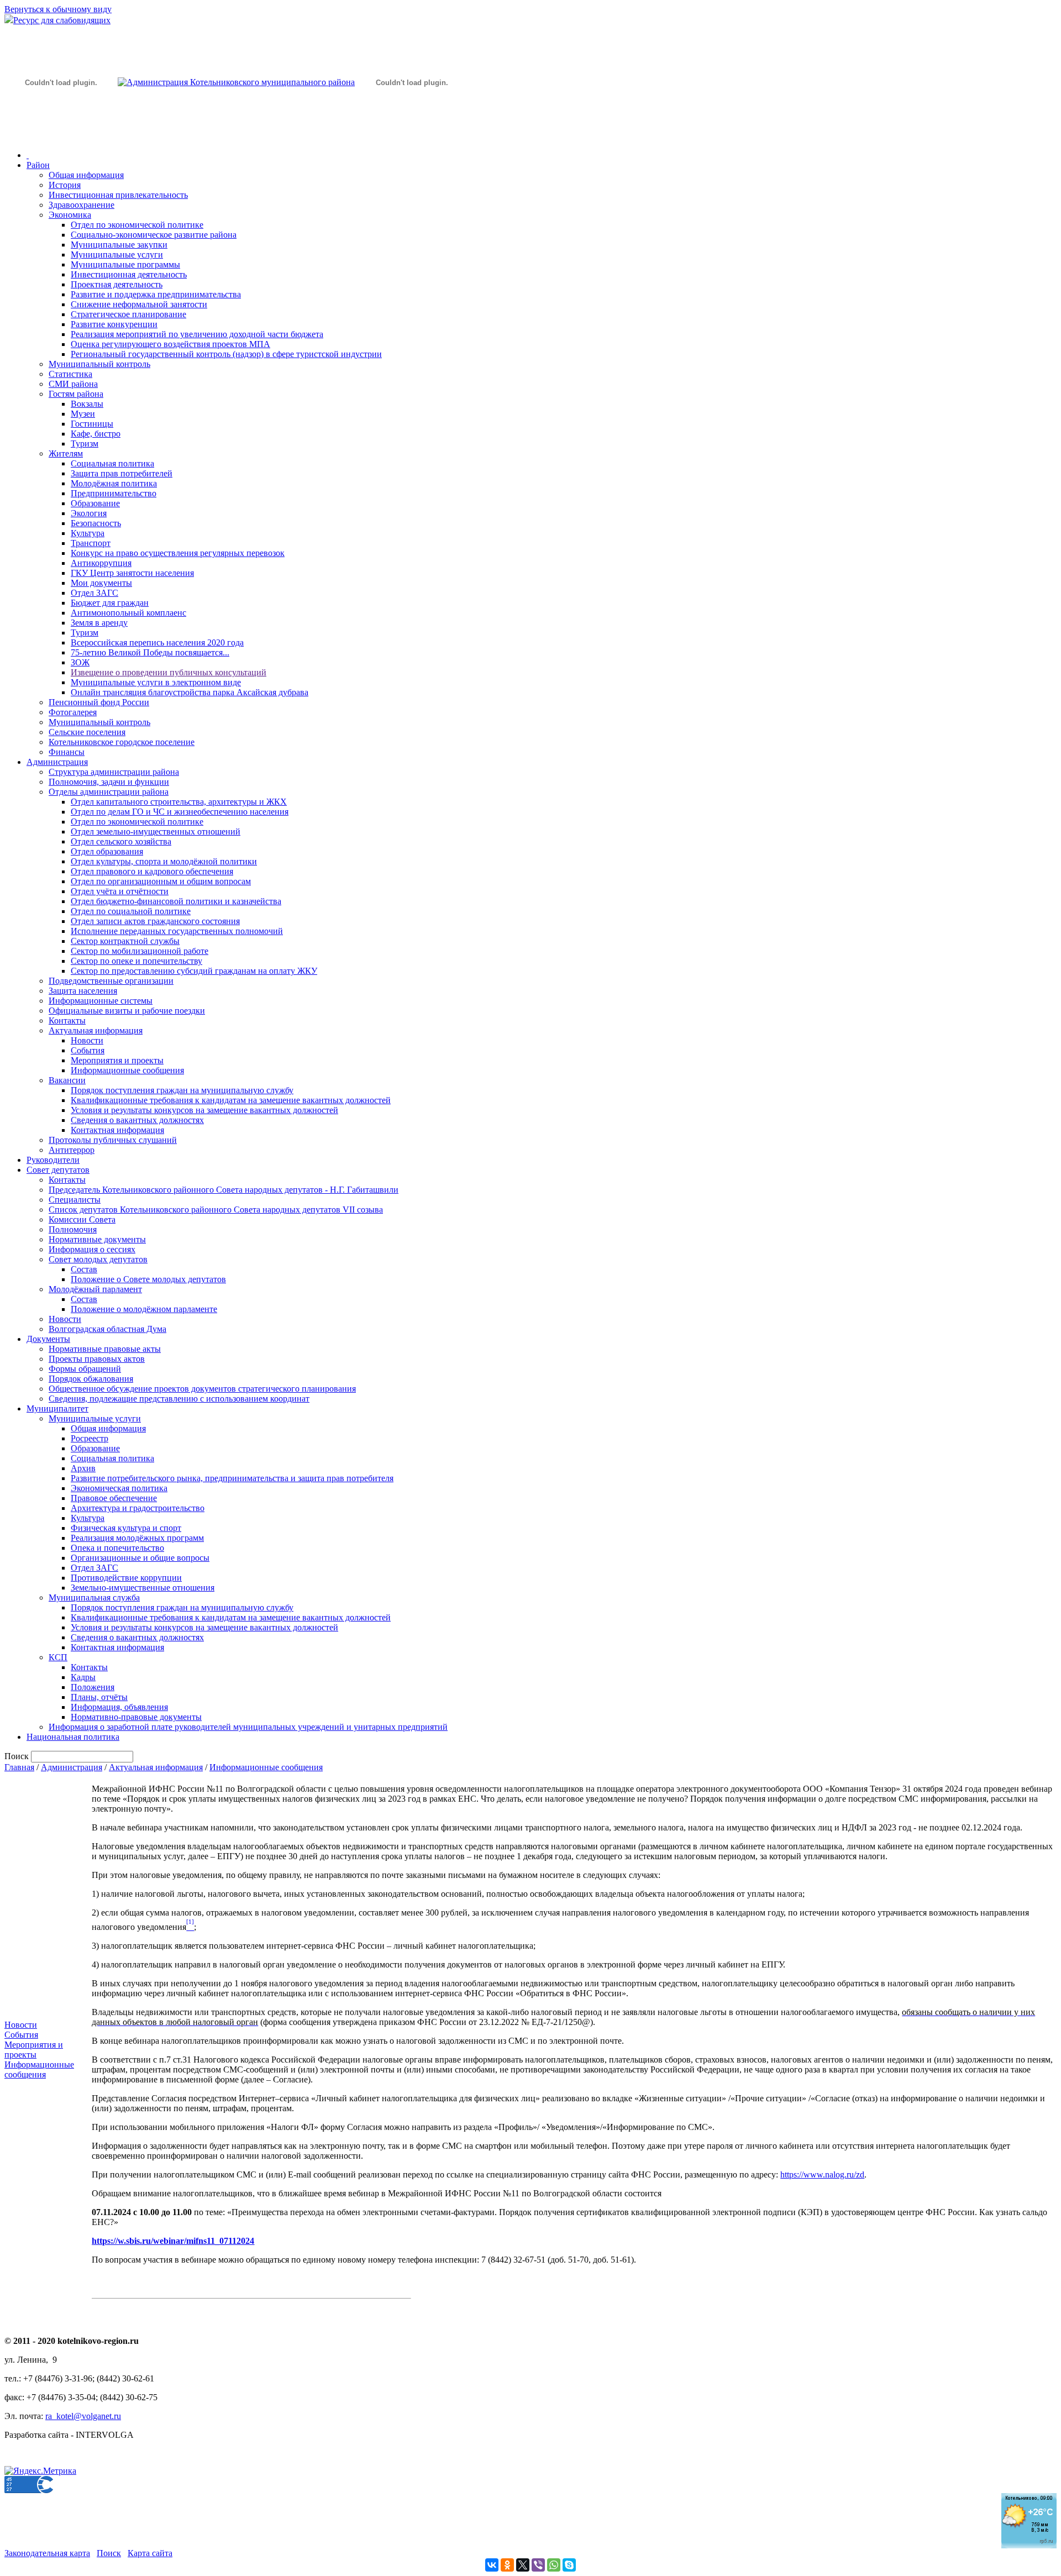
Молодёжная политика (114, 483)
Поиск (109, 2553)
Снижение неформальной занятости (139, 304)
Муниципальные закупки (119, 245)
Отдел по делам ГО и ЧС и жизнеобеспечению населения (180, 812)
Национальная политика (73, 1737)
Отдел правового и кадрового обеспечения (152, 871)
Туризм (85, 444)
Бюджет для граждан (110, 603)
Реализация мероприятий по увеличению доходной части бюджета (197, 334)
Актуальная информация (96, 1030)
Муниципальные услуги (117, 255)
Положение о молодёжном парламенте (144, 1309)
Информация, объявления (119, 1707)
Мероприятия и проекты (117, 1060)
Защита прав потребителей (122, 473)
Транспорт (91, 543)
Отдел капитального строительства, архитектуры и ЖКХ (179, 802)
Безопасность (96, 523)
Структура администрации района (114, 772)
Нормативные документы (97, 1239)
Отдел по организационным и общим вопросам (161, 881)
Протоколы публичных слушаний (113, 1140)
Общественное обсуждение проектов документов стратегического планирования (202, 1389)
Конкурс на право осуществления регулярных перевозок (178, 553)
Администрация (57, 762)
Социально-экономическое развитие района (154, 235)
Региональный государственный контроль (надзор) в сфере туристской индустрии (226, 354)
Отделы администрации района (109, 792)
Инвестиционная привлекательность (118, 195)
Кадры (83, 1677)
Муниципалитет (57, 1408)
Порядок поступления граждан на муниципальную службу (182, 1090)
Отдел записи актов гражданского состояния (155, 921)
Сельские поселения (87, 732)
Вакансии (67, 1080)
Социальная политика (112, 463)
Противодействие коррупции (126, 1578)
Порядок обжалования (91, 1379)
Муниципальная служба (94, 1597)
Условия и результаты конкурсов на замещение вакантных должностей (204, 1110)
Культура (88, 533)
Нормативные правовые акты (105, 1349)
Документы (48, 1339)
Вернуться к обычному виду (58, 9)
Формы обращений (85, 1369)
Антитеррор (72, 1150)
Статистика (70, 374)
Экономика (70, 215)
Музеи (83, 414)
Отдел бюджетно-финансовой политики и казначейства (176, 901)
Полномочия (73, 1229)
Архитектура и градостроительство (138, 1508)
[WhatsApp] (554, 2565)
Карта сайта (150, 2553)
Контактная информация (117, 1130)
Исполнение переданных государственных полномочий (177, 931)
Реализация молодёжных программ (137, 1538)
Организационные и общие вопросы (140, 1558)
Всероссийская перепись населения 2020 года (157, 642)
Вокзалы (87, 404)
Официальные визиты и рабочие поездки (127, 1011)
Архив (83, 1468)
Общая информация (86, 175)
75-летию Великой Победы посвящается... (150, 652)
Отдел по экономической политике (137, 225)
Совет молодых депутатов (98, 1259)
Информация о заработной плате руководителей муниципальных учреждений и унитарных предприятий (248, 1727)
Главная (19, 1767)
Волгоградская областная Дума (107, 1329)
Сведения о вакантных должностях (137, 1120)
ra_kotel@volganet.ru (83, 2416)
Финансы (67, 752)
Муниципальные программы (125, 264)
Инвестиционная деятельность (129, 274)
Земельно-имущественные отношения (143, 1588)
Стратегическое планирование (128, 314)
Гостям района (76, 394)
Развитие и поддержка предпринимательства (156, 294)
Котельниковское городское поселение (122, 742)
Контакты (67, 1021)
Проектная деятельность (117, 284)
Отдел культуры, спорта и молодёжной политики (164, 861)
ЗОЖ (80, 662)
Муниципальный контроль (99, 364)
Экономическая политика (119, 1488)
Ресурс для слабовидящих (62, 20)
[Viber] (538, 2565)
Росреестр (90, 1438)
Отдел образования (107, 851)
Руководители (53, 1160)
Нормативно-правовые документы (136, 1717)
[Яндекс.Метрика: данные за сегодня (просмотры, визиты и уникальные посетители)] (40, 2471)
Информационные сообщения (127, 1070)
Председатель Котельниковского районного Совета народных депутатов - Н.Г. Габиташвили (224, 1190)
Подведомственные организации (111, 981)
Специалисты (75, 1200)
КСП (58, 1657)
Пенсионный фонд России (99, 702)
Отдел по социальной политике (131, 911)
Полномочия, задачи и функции (109, 782)
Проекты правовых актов (97, 1359)
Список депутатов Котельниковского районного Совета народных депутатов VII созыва (216, 1210)
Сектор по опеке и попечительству (136, 961)
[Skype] (569, 2565)
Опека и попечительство (117, 1548)
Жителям (66, 453)
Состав (84, 1269)
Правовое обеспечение (114, 1498)
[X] (523, 2565)
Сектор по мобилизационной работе (140, 951)
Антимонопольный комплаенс (128, 613)
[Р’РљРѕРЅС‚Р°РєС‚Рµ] (492, 2565)
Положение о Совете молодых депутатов (148, 1279)
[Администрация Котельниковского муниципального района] (61, 135)
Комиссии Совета (82, 1219)
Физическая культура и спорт (126, 1528)
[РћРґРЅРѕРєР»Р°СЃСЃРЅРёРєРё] (507, 2565)
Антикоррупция (101, 563)
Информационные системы (101, 1001)
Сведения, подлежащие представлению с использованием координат (179, 1399)
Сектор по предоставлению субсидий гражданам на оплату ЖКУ (194, 971)
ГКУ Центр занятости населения (132, 573)
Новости (87, 1040)
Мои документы (101, 583)
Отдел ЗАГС (94, 593)
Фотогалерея (73, 712)
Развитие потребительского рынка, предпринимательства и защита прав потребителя (232, 1478)
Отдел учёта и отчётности (120, 891)
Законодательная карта (47, 2553)
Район (38, 165)
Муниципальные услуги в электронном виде (156, 682)
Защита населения (83, 991)
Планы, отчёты (99, 1697)
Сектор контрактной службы (125, 941)
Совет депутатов (58, 1170)
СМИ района (73, 384)
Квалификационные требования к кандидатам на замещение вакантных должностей (231, 1100)
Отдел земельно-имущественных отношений (156, 831)
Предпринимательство (114, 493)
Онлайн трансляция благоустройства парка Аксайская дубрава (190, 692)
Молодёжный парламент (95, 1289)
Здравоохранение (82, 205)
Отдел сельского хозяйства (121, 841)
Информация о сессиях (92, 1249)
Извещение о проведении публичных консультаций (169, 672)
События (88, 1050)
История (65, 185)
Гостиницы (92, 424)
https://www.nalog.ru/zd (822, 2174)
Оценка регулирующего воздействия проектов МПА (170, 344)
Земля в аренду (99, 623)
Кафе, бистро (96, 434)
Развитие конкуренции (114, 324)
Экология (89, 513)
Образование (95, 503)
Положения (93, 1687)
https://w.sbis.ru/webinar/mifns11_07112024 (173, 2241)
